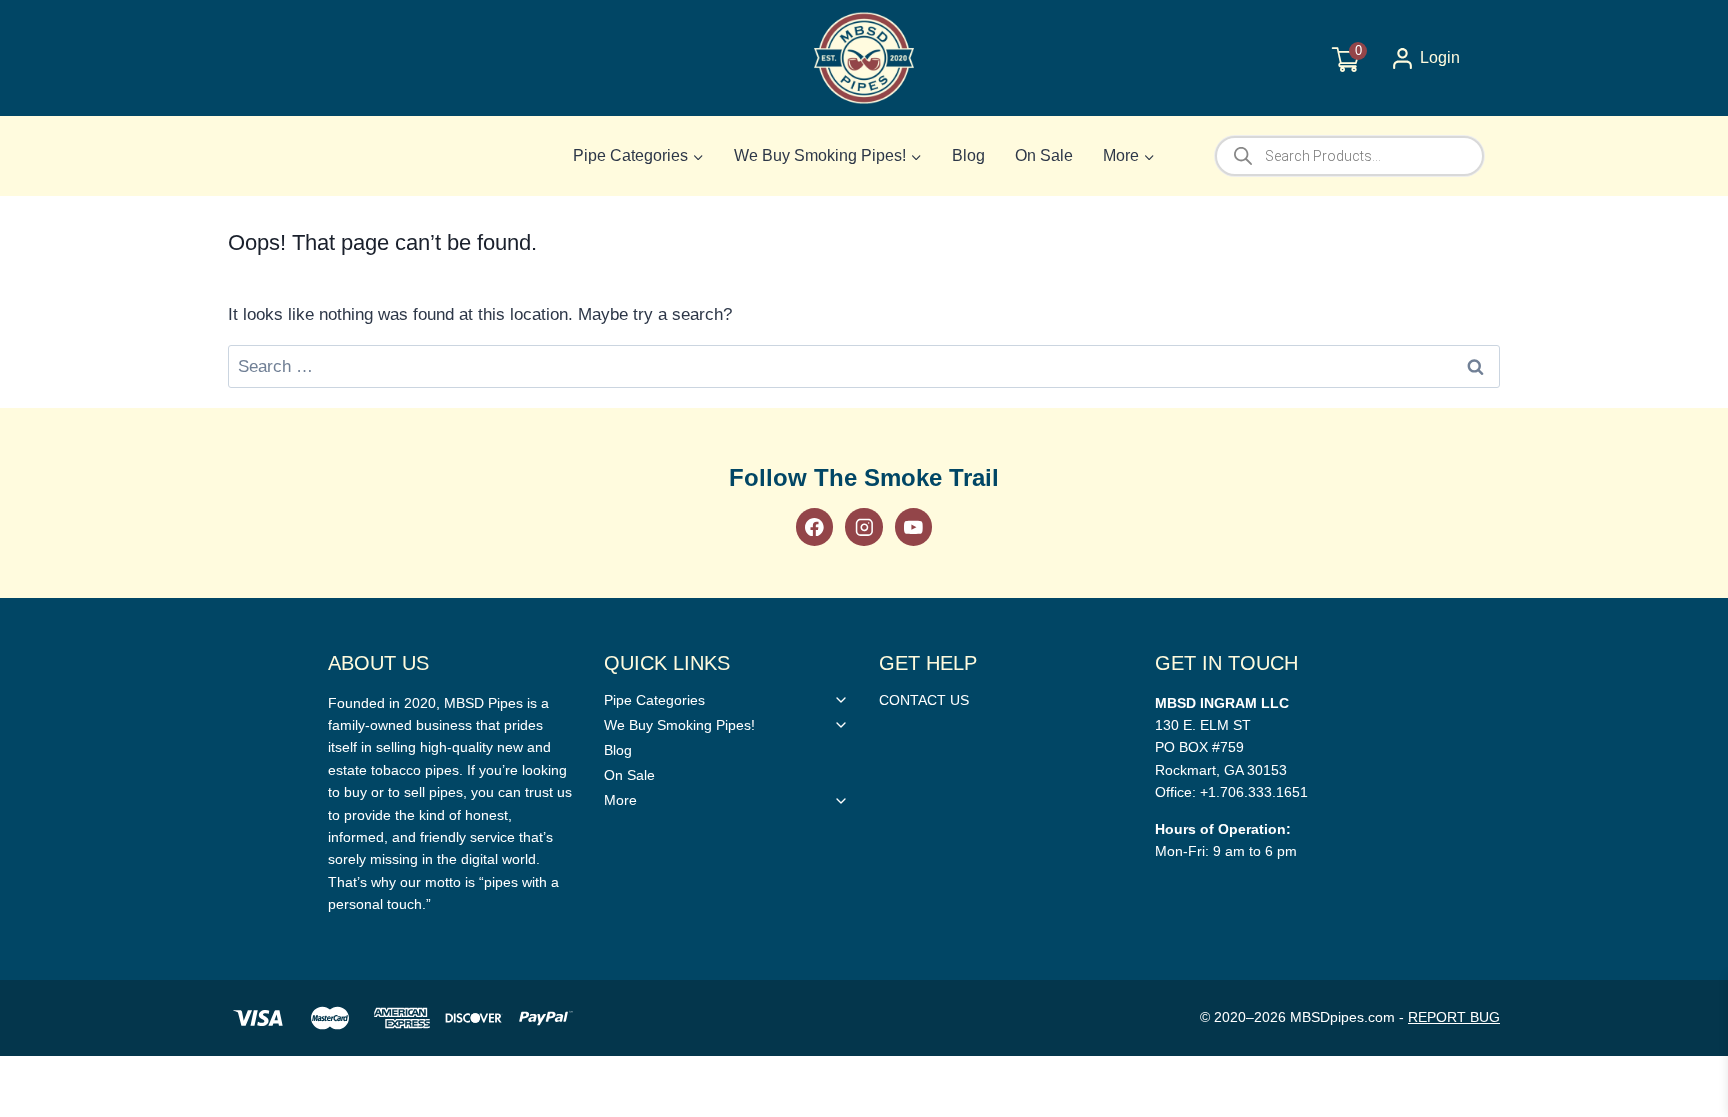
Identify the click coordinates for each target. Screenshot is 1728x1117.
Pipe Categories (654, 700)
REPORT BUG (1454, 1017)
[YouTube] (913, 526)
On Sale (1044, 155)
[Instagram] (863, 526)
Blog (968, 155)
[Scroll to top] (1680, 794)
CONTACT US (924, 700)
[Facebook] (814, 526)
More (620, 800)
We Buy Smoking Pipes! (679, 725)
